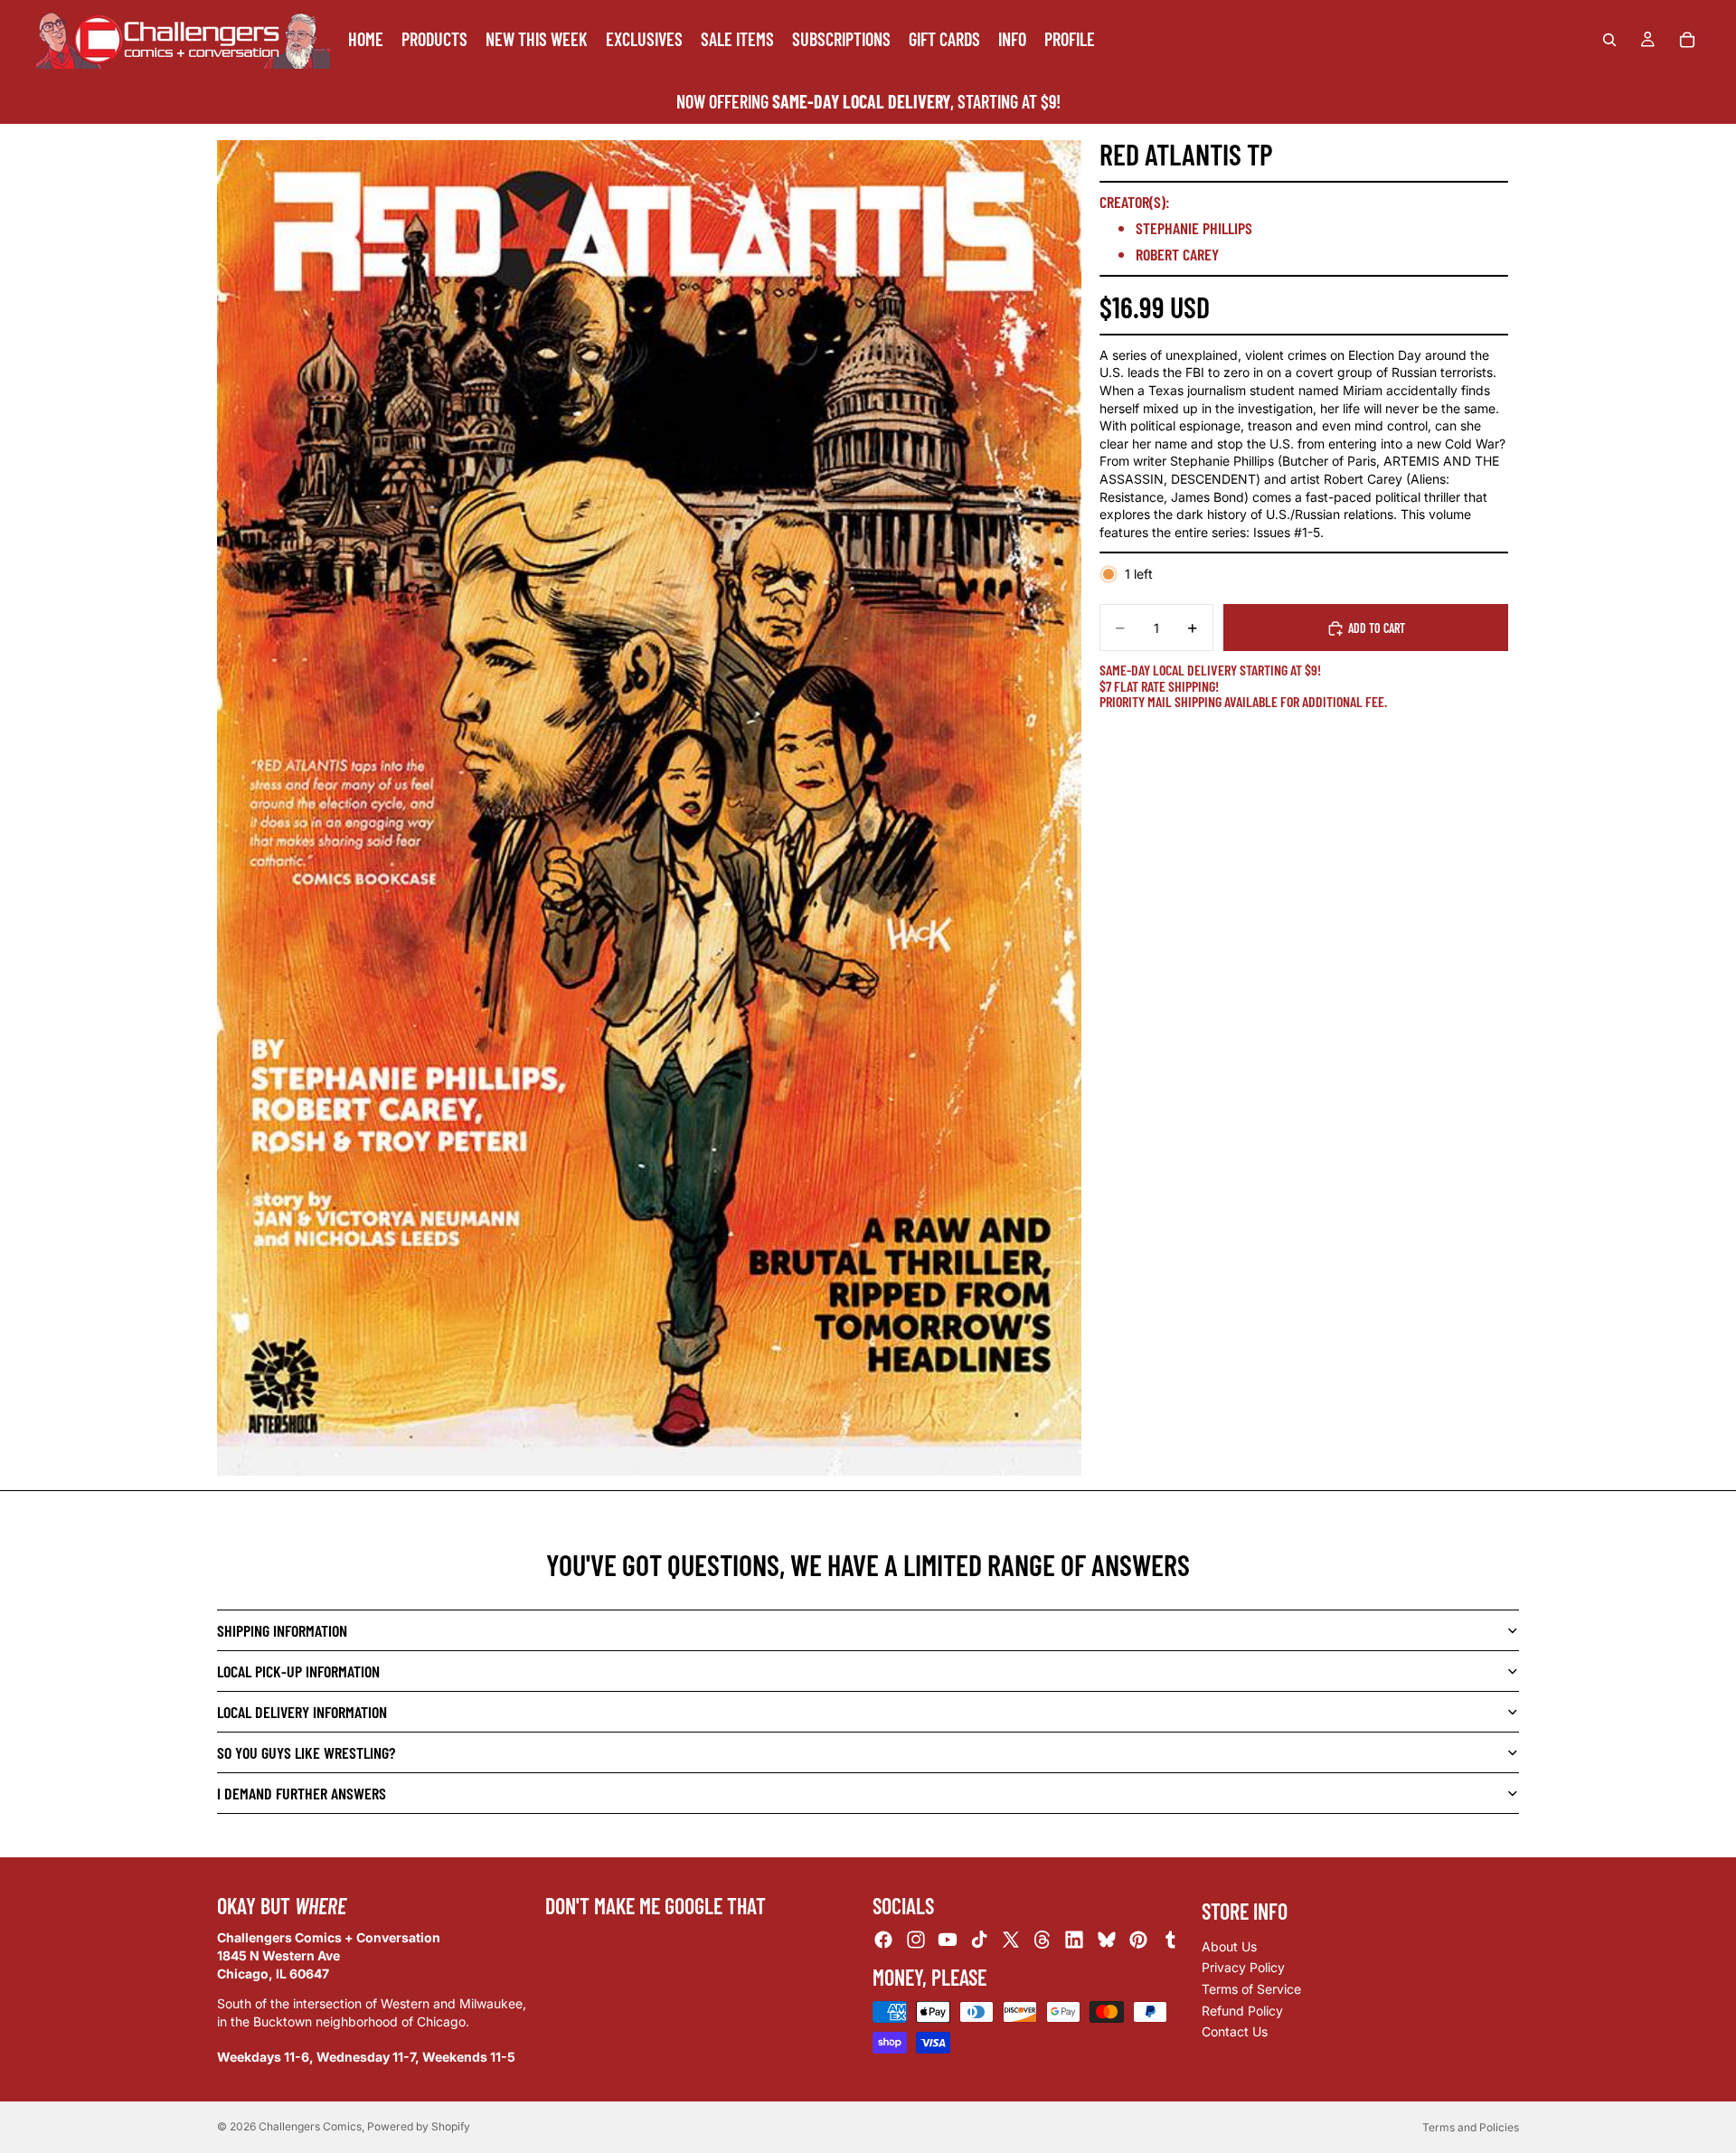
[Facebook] (883, 1941)
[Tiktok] (979, 1941)
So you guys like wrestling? (306, 1752)
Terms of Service (1251, 1989)
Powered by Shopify (419, 2126)
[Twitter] (1011, 1941)
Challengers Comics (310, 2126)
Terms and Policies (1471, 2127)
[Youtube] (948, 1941)
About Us (1229, 1946)
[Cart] (1687, 40)
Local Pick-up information (298, 1671)
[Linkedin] (1074, 1941)
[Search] (1609, 40)
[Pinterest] (1138, 1941)
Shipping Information (282, 1630)
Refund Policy (1242, 2011)
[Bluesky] (1107, 1941)
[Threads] (1043, 1941)
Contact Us (1235, 2032)
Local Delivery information (302, 1712)
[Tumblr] (1170, 1941)
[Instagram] (916, 1941)
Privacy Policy (1243, 1968)
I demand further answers (302, 1793)
